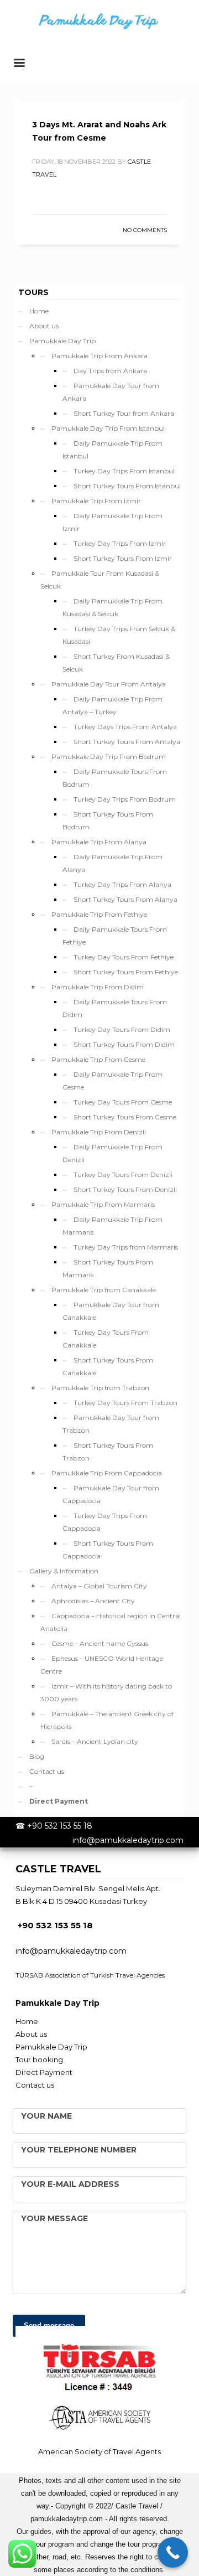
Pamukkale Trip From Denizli (99, 1132)
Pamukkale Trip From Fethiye (99, 914)
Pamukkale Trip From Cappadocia (107, 1473)
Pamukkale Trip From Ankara (99, 356)
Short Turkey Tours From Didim (124, 1044)
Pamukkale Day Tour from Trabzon (111, 1424)
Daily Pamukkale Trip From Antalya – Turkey (112, 705)
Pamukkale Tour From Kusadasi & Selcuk (100, 580)
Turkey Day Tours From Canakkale (106, 1339)
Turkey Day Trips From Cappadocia (105, 1522)
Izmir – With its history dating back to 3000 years (106, 1692)
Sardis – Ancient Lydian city (95, 1741)
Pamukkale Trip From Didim (98, 987)
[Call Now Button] (173, 2552)
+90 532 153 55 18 (60, 1826)
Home (39, 311)
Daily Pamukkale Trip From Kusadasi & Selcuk (112, 607)
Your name (46, 2116)
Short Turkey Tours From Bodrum (108, 820)
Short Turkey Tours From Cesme (125, 1117)
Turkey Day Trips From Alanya (122, 884)
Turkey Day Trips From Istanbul (124, 471)
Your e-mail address (70, 2184)
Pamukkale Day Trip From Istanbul (108, 428)
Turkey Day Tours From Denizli (123, 1175)
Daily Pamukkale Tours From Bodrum (115, 778)
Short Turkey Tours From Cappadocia (108, 1550)
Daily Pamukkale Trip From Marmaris (112, 1226)
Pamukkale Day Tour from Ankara (111, 392)
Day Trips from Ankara (110, 371)
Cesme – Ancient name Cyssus (100, 1643)
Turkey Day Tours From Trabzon (125, 1403)
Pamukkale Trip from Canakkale (104, 1290)
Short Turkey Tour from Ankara (124, 413)
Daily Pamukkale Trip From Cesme (112, 1081)
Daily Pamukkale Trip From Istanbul (112, 450)
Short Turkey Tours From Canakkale (108, 1366)
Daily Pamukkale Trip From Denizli (112, 1153)
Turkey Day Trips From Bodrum (125, 799)
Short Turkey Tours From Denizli (125, 1189)
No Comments (145, 230)
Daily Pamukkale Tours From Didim (115, 1008)
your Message (54, 2218)
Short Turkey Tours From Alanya (125, 899)
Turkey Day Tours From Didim (122, 1029)
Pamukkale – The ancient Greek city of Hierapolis (107, 1720)
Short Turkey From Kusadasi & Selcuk (116, 663)
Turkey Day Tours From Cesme (123, 1102)
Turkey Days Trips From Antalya (125, 727)
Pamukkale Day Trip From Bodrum (109, 757)
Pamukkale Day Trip (62, 341)
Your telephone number (79, 2150)
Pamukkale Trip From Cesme (98, 1059)
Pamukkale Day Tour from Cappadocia (111, 1494)
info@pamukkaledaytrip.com (128, 1840)
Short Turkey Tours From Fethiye (126, 972)
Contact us (47, 1771)
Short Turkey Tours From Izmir (123, 558)
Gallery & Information (64, 1571)
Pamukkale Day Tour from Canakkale (111, 1311)
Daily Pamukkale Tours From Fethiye (115, 936)
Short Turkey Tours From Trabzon (108, 1452)
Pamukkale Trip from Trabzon (100, 1388)
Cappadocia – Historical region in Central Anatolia (111, 1622)
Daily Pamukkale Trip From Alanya (112, 863)
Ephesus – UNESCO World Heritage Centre (102, 1665)
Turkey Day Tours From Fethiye (124, 957)
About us (44, 326)
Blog (37, 1756)
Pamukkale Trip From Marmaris (103, 1204)
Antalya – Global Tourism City (99, 1586)
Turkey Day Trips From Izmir (120, 543)
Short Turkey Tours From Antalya (127, 742)
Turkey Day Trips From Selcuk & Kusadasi (119, 635)
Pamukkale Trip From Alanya (99, 842)
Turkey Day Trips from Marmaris (126, 1247)
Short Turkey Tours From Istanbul (127, 486)
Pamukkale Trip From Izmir (96, 501)
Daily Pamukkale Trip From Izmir (112, 522)
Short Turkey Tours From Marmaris (108, 1268)
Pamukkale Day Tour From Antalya (109, 684)
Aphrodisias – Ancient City (93, 1601)
